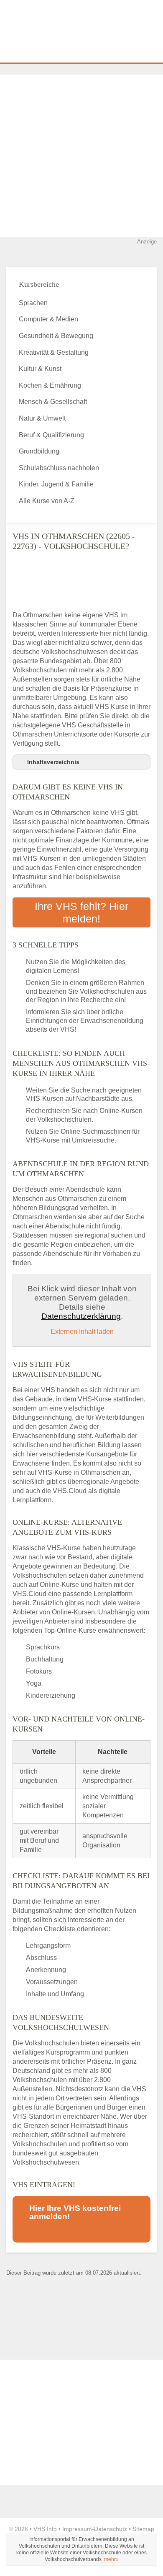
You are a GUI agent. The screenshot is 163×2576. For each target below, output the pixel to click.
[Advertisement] (81, 156)
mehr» (111, 2559)
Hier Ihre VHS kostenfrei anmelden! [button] (75, 2212)
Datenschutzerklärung (81, 1316)
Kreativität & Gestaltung (54, 352)
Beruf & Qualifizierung (51, 435)
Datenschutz (111, 2529)
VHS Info (45, 2529)
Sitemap (143, 2529)
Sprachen (33, 303)
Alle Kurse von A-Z (47, 501)
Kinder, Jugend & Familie (56, 484)
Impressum (77, 2529)
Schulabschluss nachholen (59, 468)
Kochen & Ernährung (50, 385)
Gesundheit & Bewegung (56, 336)
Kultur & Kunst (40, 369)
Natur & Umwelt (42, 418)
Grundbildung (39, 451)
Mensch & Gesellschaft (53, 402)
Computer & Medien (48, 319)
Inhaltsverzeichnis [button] (53, 762)
